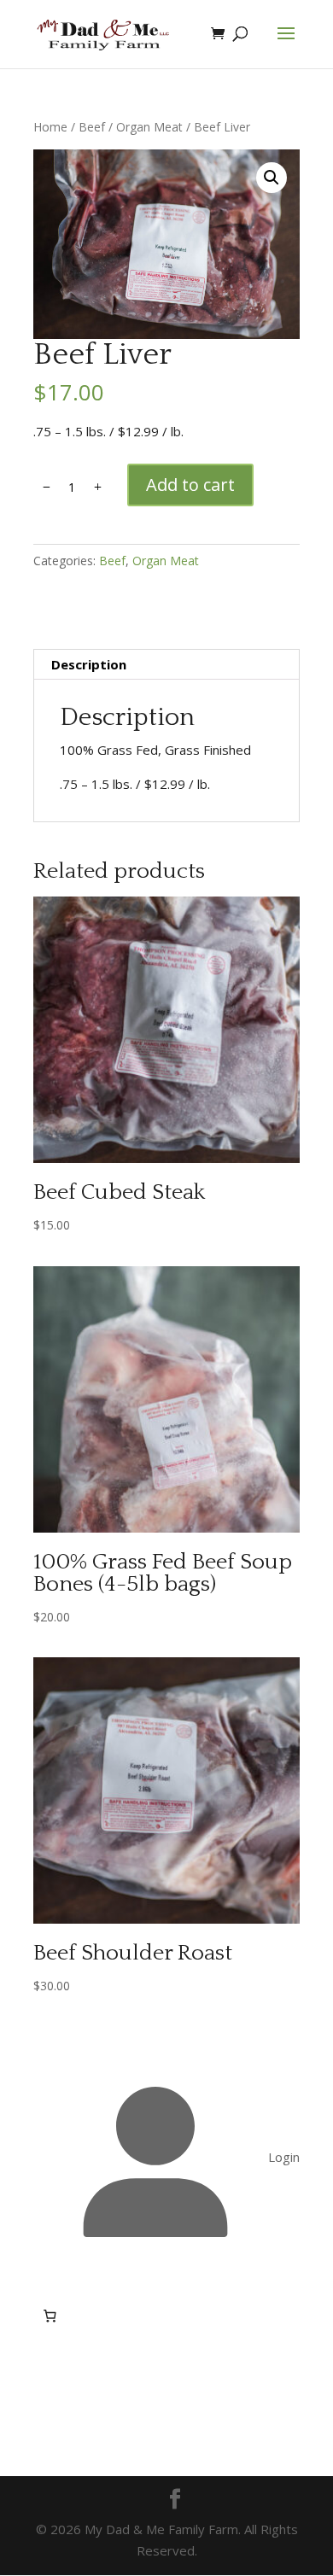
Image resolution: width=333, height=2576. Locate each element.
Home (50, 127)
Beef (92, 127)
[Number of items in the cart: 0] (50, 2316)
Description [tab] (89, 664)
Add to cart (190, 485)
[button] (272, 178)
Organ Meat (149, 127)
